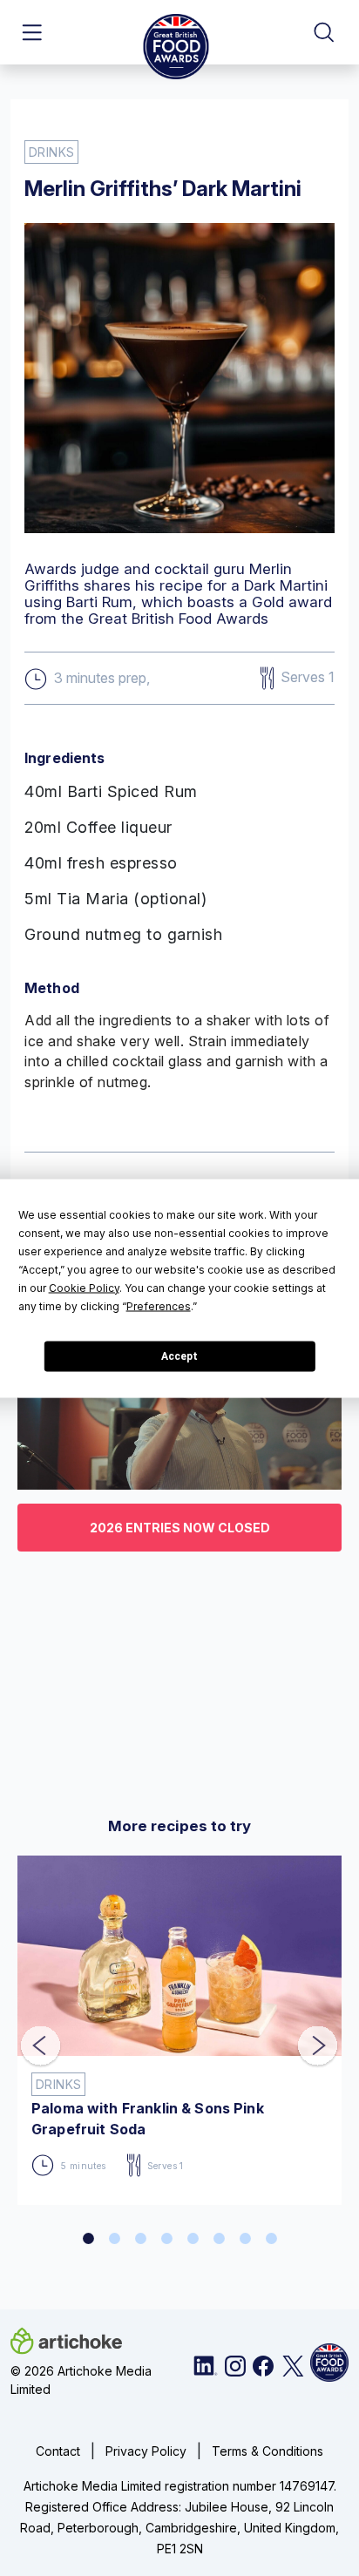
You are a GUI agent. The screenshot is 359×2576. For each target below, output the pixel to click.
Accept (179, 1356)
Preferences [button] (159, 1305)
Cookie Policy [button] (84, 1287)
